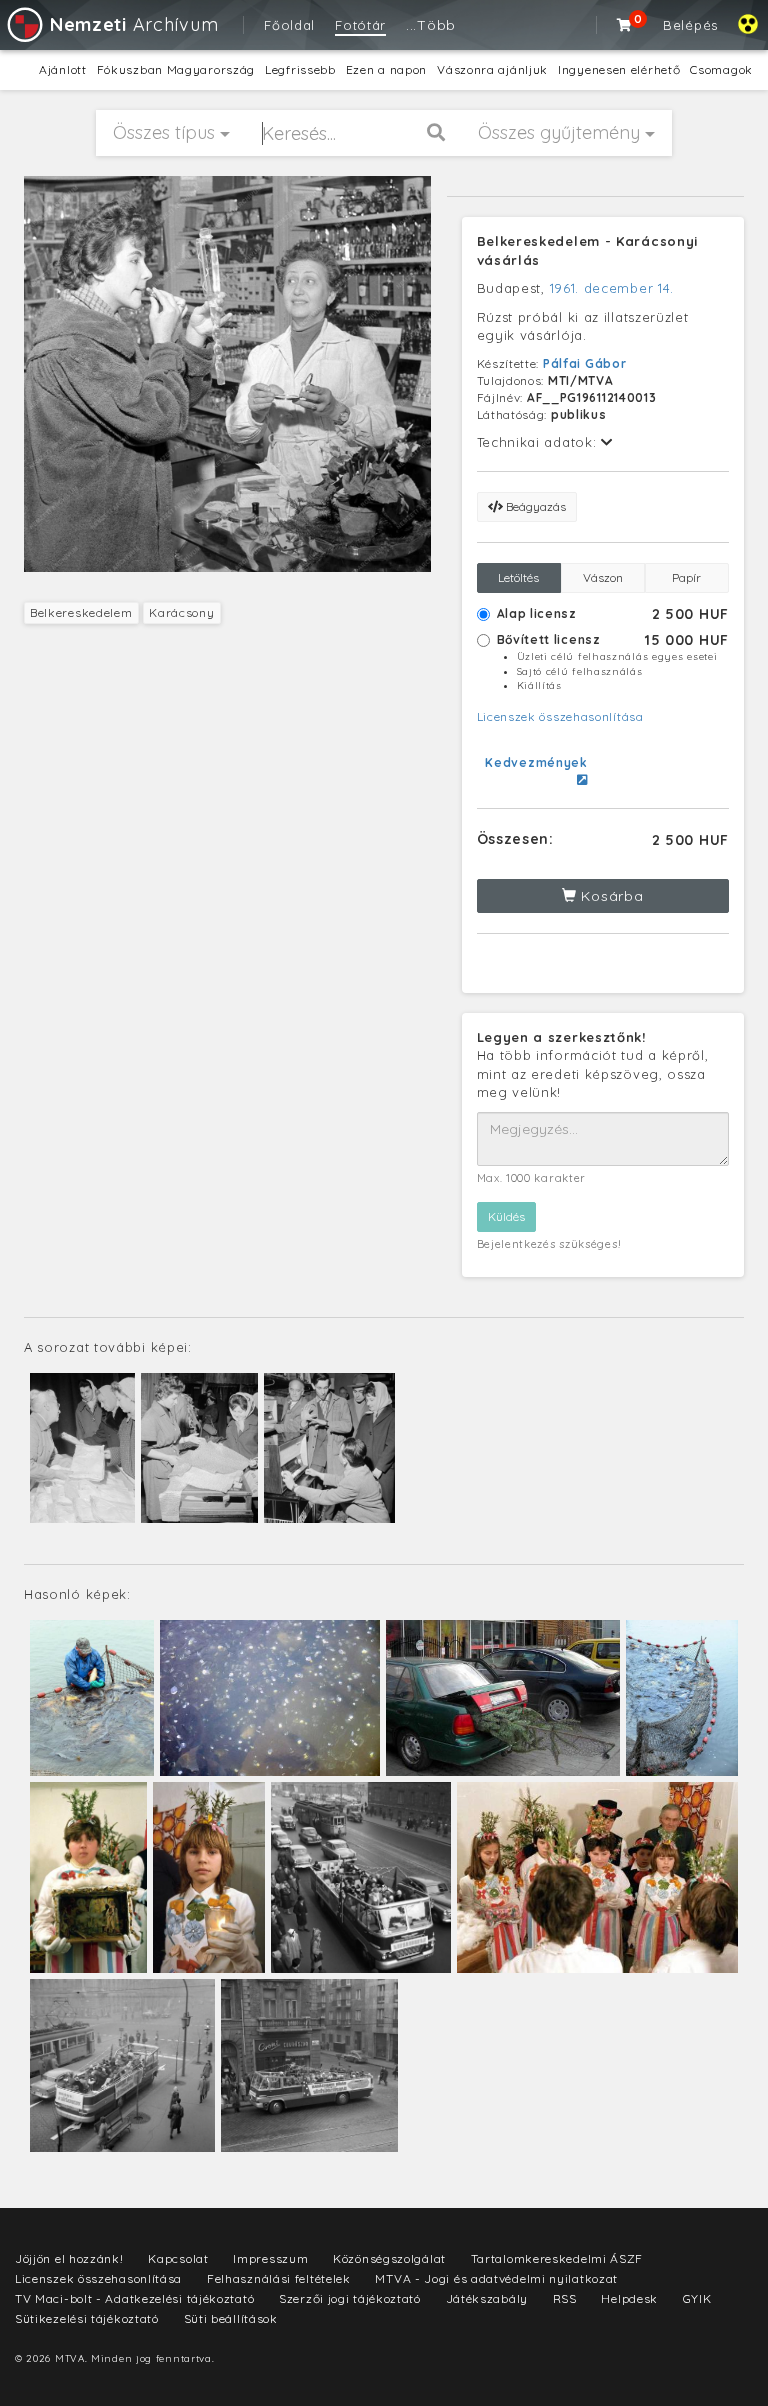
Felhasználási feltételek (279, 2278)
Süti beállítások (231, 2318)
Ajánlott (63, 69)
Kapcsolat (178, 2258)
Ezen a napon (386, 69)
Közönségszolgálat (389, 2258)
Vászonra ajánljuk (492, 69)
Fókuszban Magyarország (176, 69)
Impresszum (270, 2258)
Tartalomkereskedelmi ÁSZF (557, 2258)
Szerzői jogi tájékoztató (350, 2298)
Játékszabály (487, 2298)
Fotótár (360, 25)
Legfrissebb (300, 69)
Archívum (134, 24)
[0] (625, 25)
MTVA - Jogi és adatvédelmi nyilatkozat (496, 2278)
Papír (686, 577)
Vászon (603, 577)
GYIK (697, 2298)
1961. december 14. (612, 288)
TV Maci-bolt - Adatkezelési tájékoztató (134, 2298)
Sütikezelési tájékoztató (87, 2318)
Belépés (690, 25)
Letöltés (518, 577)
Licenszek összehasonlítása (560, 716)
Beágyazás (534, 506)
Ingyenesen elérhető (619, 69)
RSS (565, 2298)
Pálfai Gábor (584, 363)
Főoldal (289, 25)
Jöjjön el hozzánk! (69, 2258)
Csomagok (721, 69)
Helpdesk (629, 2298)
